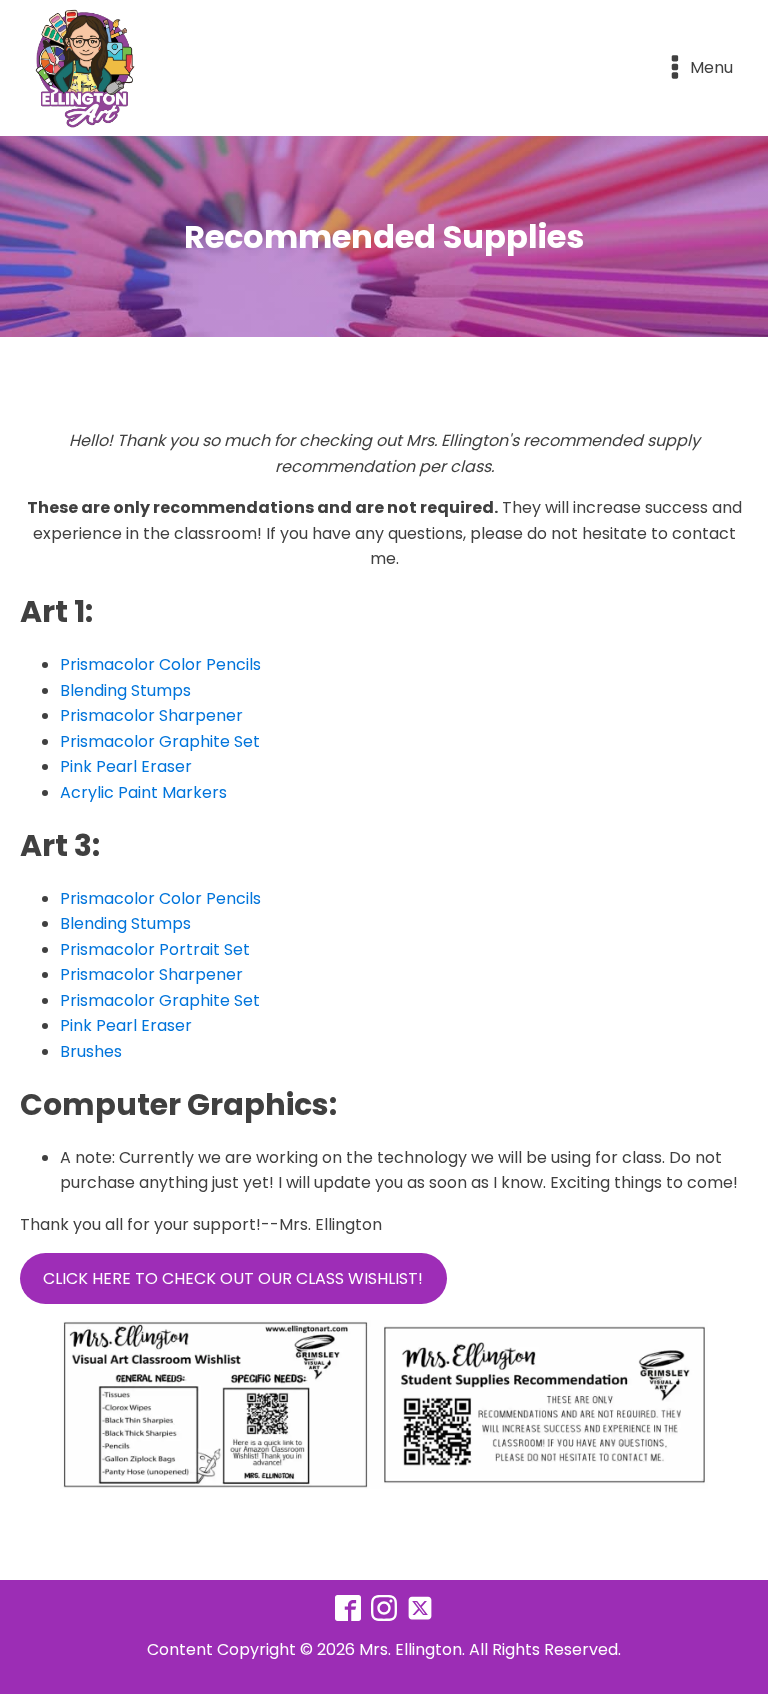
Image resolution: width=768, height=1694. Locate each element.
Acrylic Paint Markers (143, 792)
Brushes (91, 1051)
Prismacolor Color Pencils (160, 664)
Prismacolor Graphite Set (160, 741)
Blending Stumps (125, 690)
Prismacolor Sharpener (151, 715)
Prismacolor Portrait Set (155, 949)
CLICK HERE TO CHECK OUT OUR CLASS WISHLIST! (233, 1278)
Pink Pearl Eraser (126, 766)
